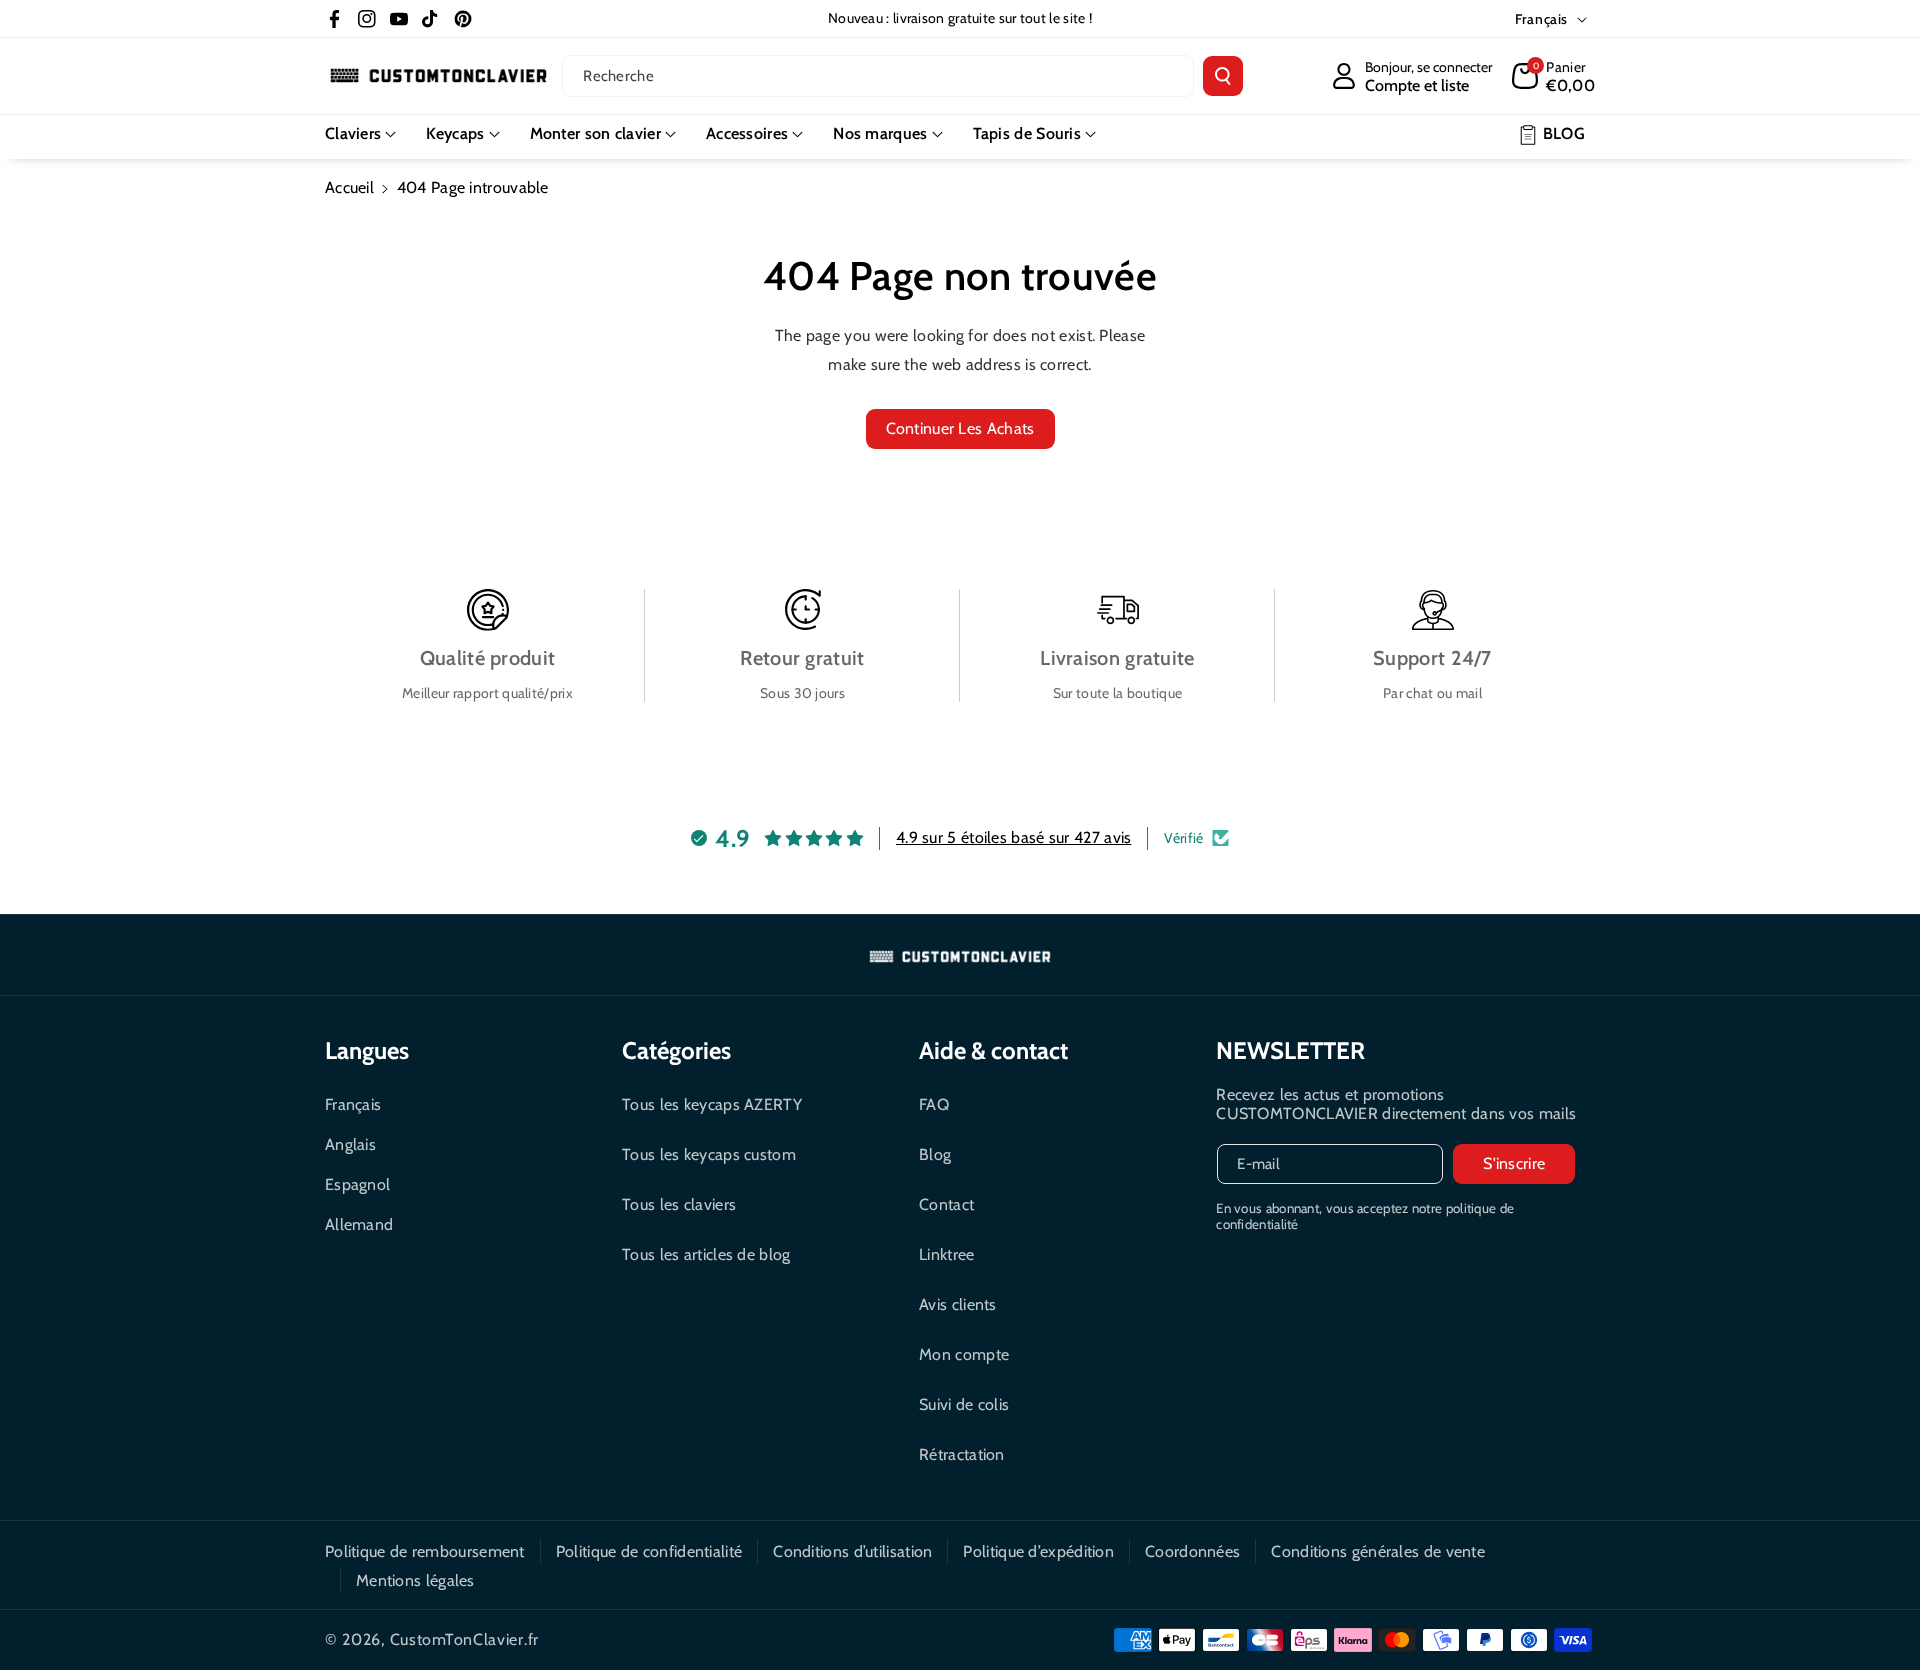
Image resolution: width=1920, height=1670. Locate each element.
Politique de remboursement (425, 1551)
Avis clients (958, 1304)
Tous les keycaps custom (709, 1154)
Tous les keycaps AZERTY (712, 1104)
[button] (1553, 76)
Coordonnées (1192, 1551)
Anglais (350, 1144)
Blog (935, 1154)
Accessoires (747, 133)
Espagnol (357, 1184)
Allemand (359, 1224)
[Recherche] (1223, 76)
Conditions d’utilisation (852, 1551)
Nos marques (880, 133)
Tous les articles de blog (706, 1254)
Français (353, 1104)
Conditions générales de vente (1378, 1551)
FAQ (934, 1104)
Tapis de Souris (1027, 133)
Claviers (353, 133)
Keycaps (455, 133)
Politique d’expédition (1038, 1551)
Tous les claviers (679, 1204)
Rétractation (962, 1454)
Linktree (946, 1254)
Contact (946, 1204)
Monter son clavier (595, 133)
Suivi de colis (964, 1404)
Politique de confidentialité (649, 1551)
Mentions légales (415, 1580)
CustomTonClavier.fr (464, 1639)
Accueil (349, 187)
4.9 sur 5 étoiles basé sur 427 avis (1014, 837)
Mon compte (964, 1354)
